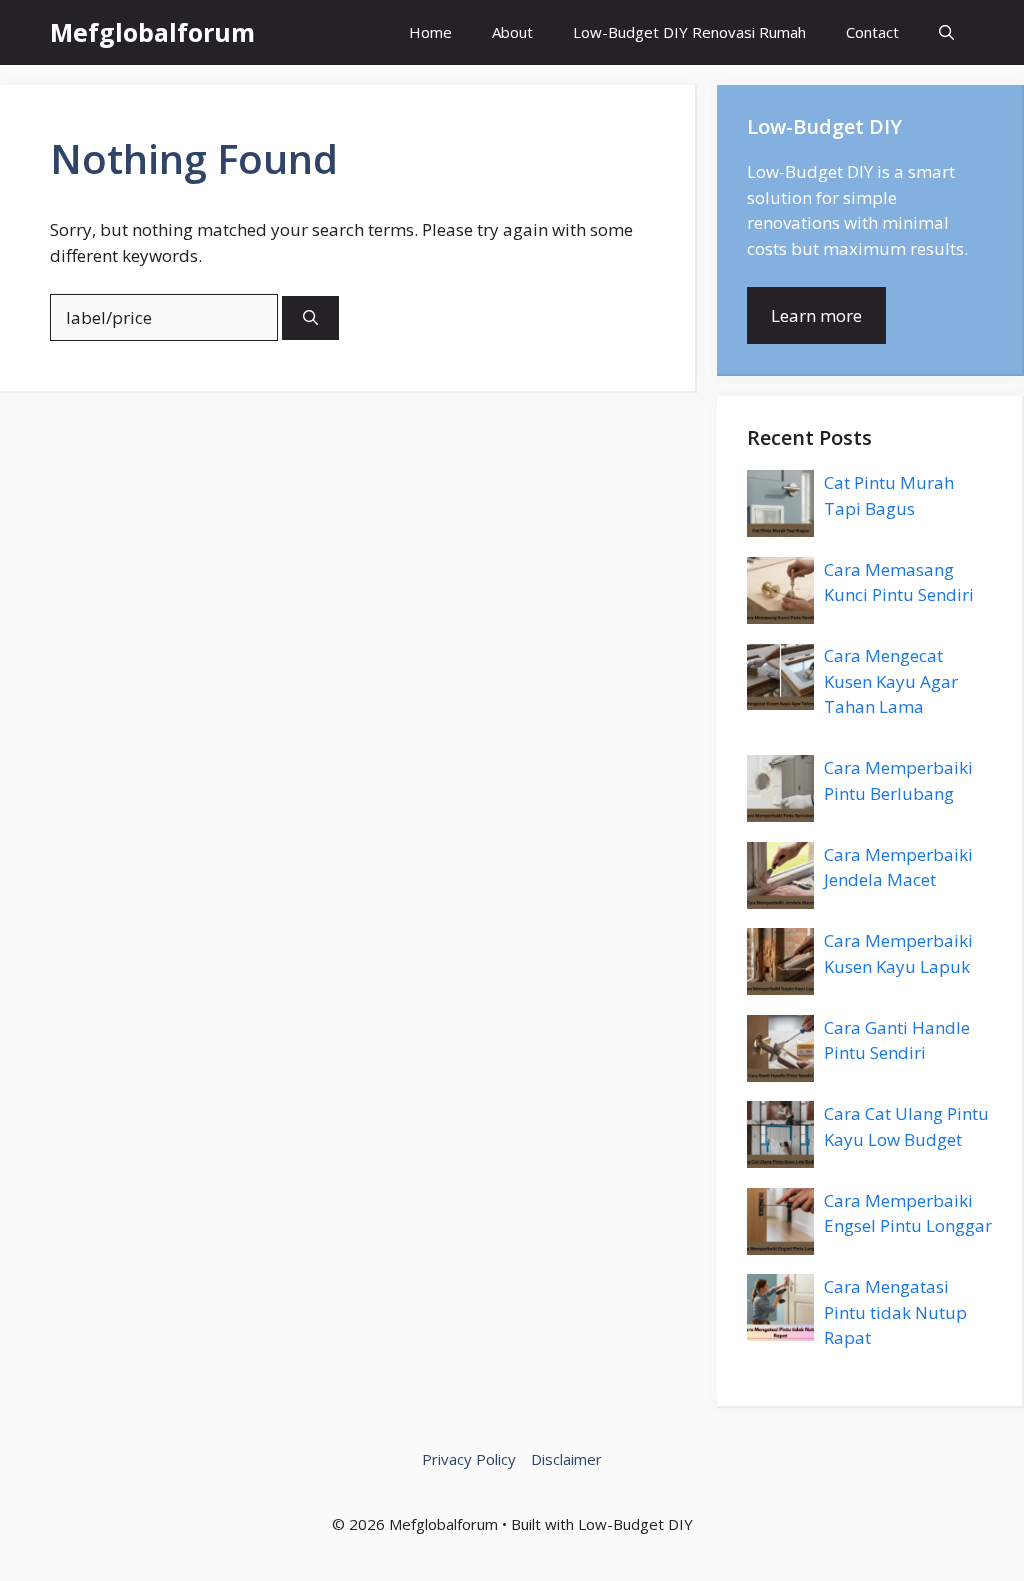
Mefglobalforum (152, 32)
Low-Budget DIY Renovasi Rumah (689, 32)
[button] (946, 32)
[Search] (310, 318)
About (512, 32)
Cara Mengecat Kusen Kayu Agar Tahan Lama (891, 681)
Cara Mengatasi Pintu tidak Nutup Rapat (895, 1312)
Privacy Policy (469, 1459)
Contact (872, 32)
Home (430, 32)
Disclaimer (566, 1459)
